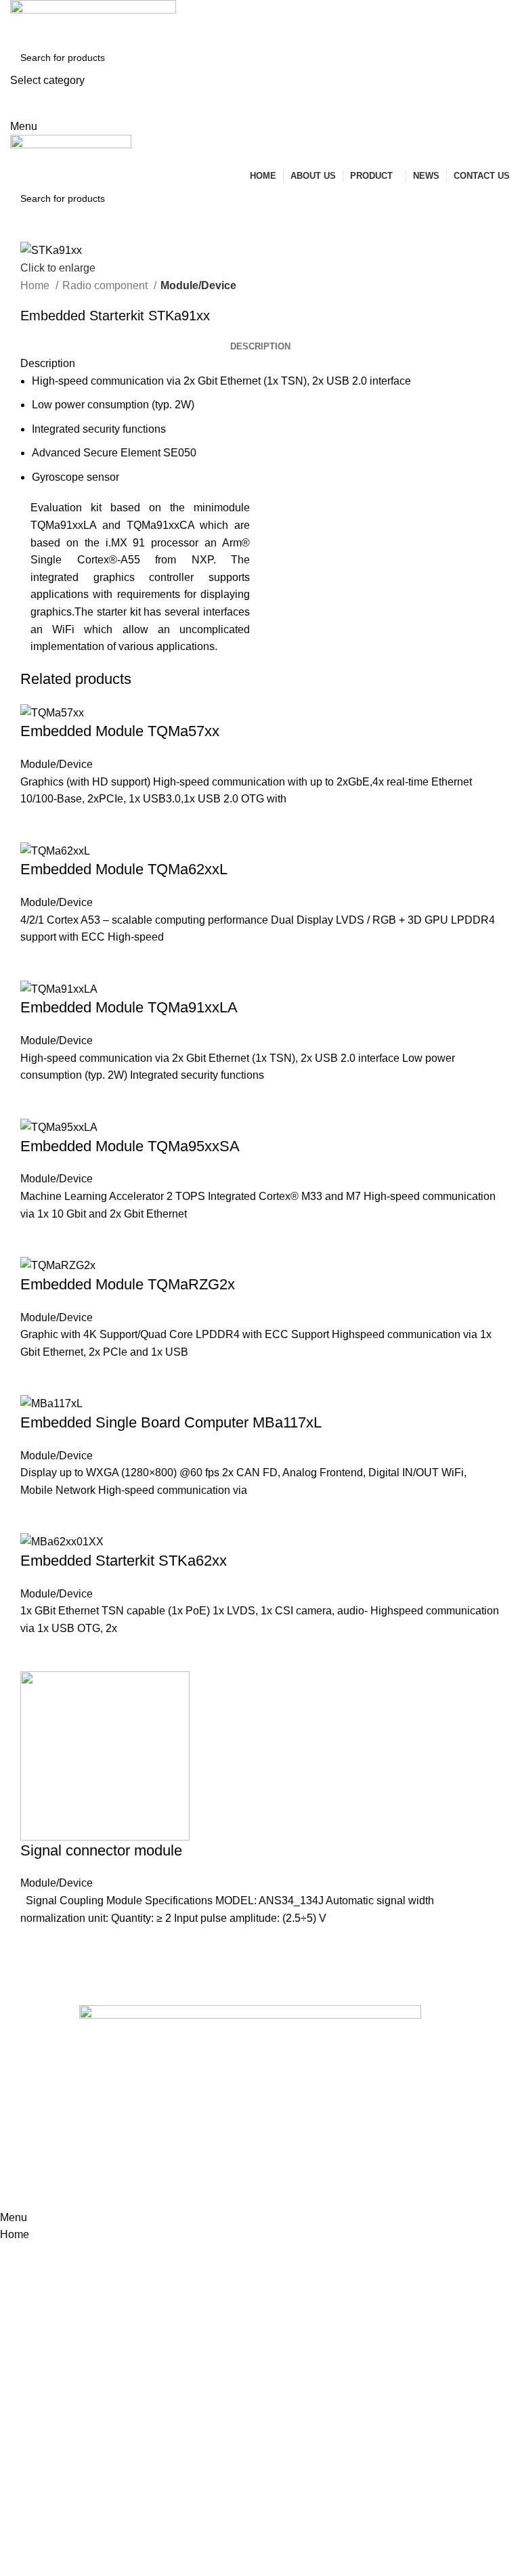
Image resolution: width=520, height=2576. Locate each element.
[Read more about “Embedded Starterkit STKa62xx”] (37, 1654)
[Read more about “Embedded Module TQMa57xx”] (37, 825)
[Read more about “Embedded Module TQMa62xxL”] (37, 963)
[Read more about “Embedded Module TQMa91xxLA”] (37, 1101)
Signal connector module (101, 1850)
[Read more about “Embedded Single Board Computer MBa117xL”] (37, 1516)
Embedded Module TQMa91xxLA (129, 1007)
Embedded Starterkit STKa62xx (124, 1561)
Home (36, 285)
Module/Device (198, 285)
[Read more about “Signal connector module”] (37, 1944)
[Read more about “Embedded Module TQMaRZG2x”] (37, 1377)
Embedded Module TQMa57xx (120, 731)
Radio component (106, 285)
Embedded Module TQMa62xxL (124, 869)
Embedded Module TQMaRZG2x (128, 1284)
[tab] (260, 347)
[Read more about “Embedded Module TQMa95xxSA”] (37, 1239)
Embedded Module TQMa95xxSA (130, 1146)
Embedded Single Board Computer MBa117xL (171, 1422)
